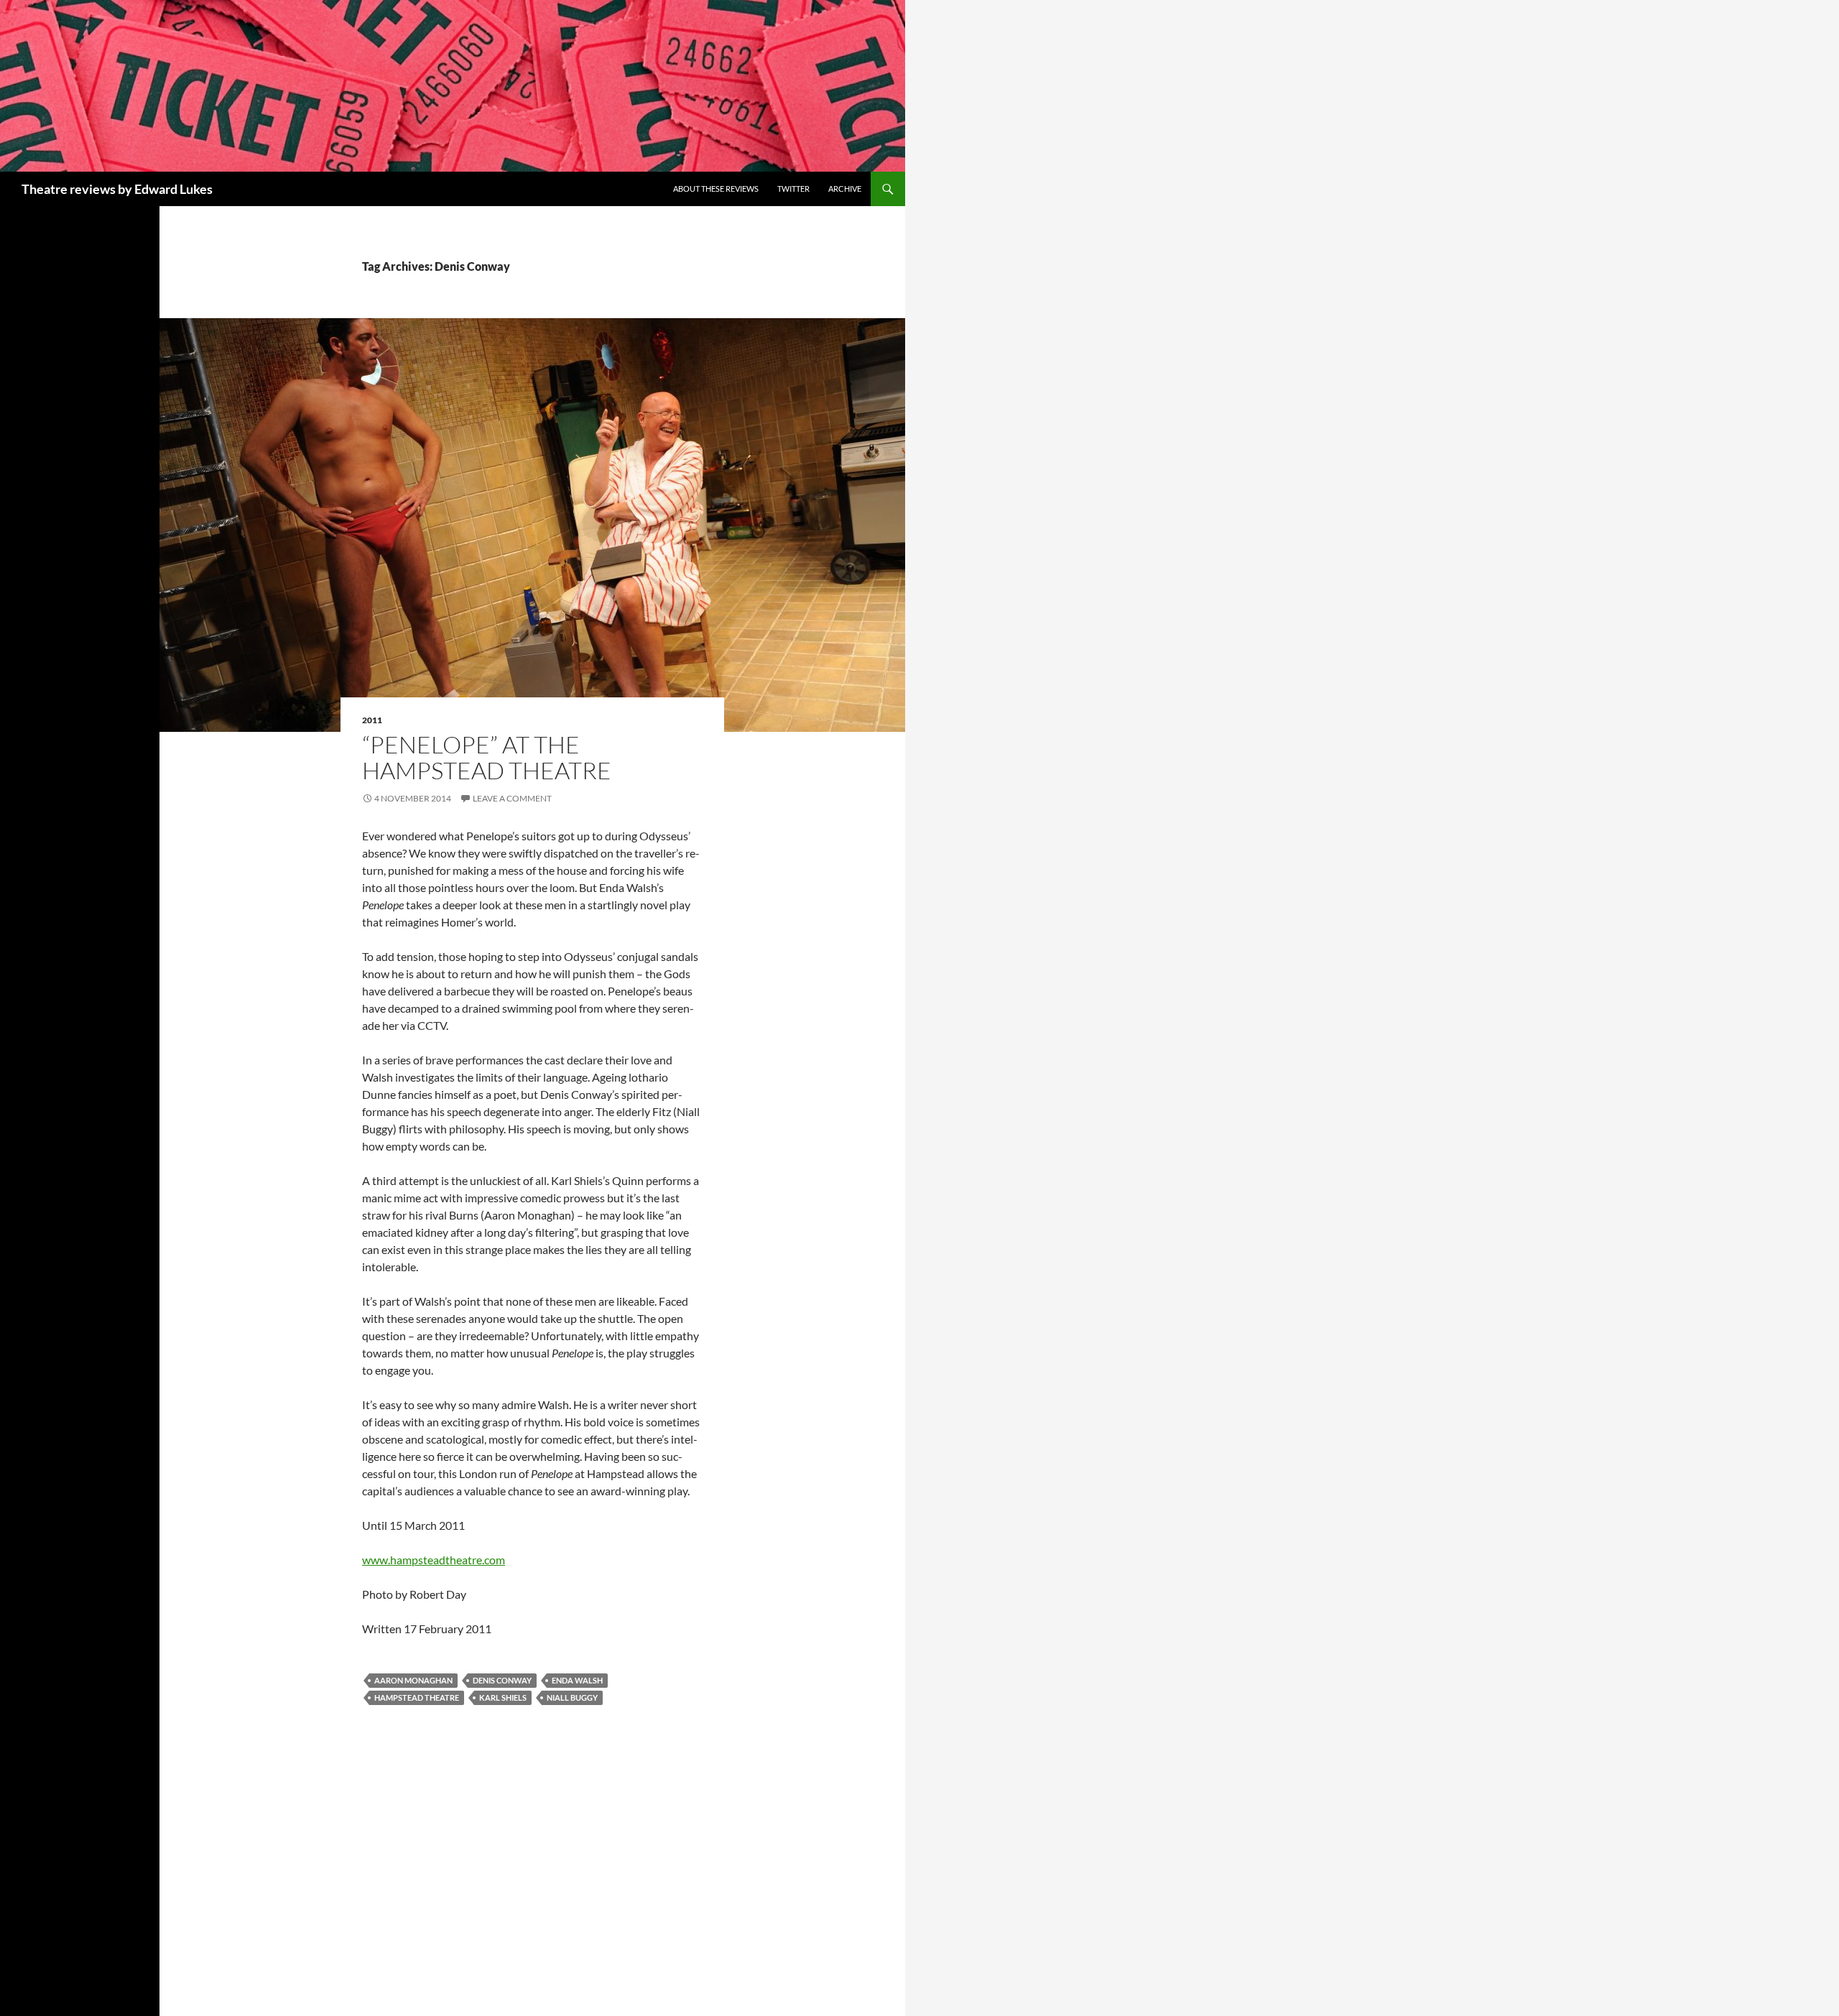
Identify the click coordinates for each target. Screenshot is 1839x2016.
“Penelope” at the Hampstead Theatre (487, 757)
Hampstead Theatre (417, 1697)
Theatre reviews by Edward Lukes (117, 189)
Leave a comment (512, 798)
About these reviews (716, 189)
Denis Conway (502, 1680)
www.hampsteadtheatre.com (434, 1560)
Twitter (793, 189)
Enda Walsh (577, 1680)
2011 (372, 720)
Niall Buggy (572, 1697)
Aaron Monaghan (413, 1680)
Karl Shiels (503, 1697)
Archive (845, 189)
